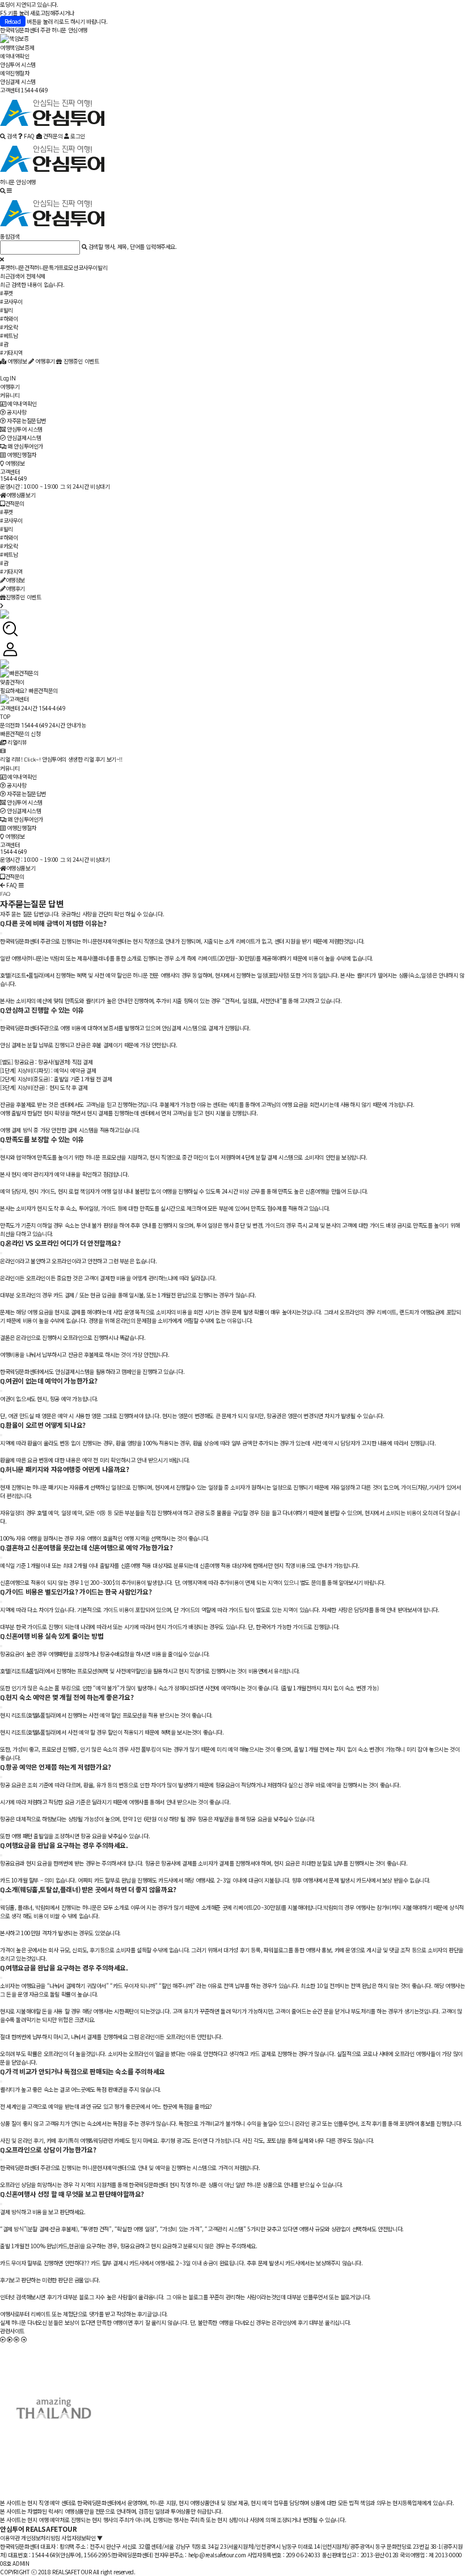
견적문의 (15, 503)
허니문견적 (22, 267)
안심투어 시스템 (18, 64)
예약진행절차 (15, 73)
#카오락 (9, 327)
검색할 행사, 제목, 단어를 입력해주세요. (133, 246)
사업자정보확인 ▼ (82, 2538)
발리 (102, 267)
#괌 (4, 344)
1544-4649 (13, 479)
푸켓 (5, 267)
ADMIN (21, 2563)
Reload (13, 21)
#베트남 (9, 335)
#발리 (7, 310)
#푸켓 (7, 293)
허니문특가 (46, 267)
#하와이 (9, 318)
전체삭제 (36, 276)
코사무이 (88, 267)
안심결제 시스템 (18, 81)
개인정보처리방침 (41, 2538)
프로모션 (68, 267)
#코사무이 (11, 301)
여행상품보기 (21, 495)
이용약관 (10, 2538)
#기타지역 (11, 352)
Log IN (8, 378)
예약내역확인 (15, 56)
